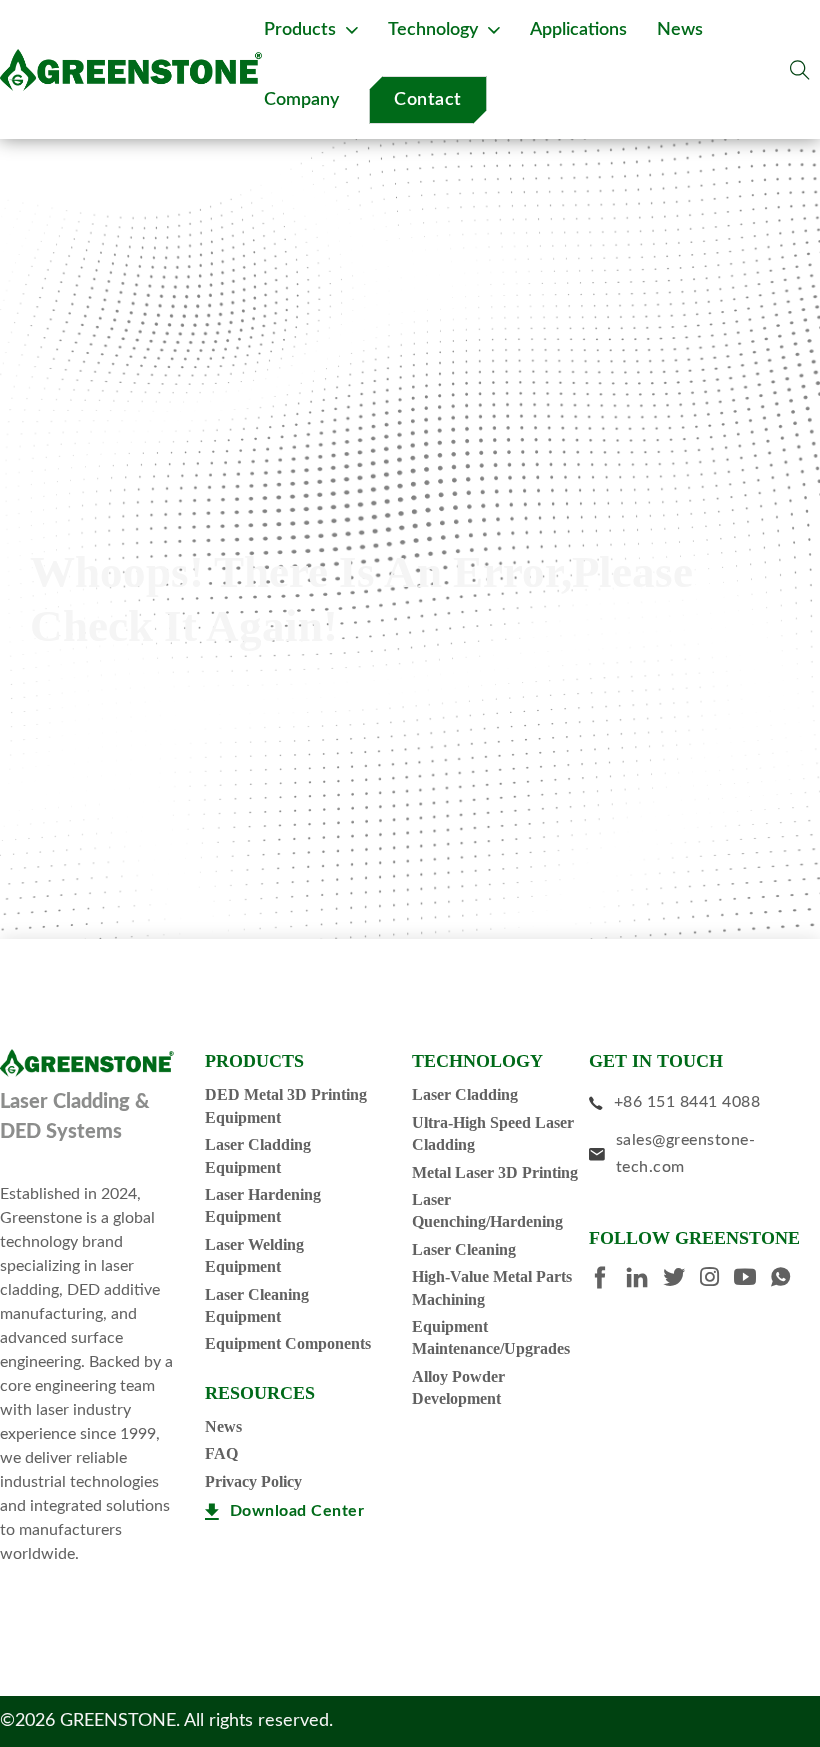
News (223, 1426)
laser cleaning (464, 1249)
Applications (578, 30)
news (680, 30)
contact (428, 100)
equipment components (288, 1343)
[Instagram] (717, 1280)
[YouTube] (752, 1280)
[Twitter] (681, 1280)
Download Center (297, 1511)
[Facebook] (607, 1281)
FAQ (221, 1453)
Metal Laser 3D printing (495, 1172)
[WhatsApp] (788, 1280)
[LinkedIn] (644, 1281)
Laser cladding (465, 1094)
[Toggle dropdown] (352, 30)
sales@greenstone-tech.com (686, 1153)
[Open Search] (800, 70)
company (301, 100)
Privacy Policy (253, 1481)
